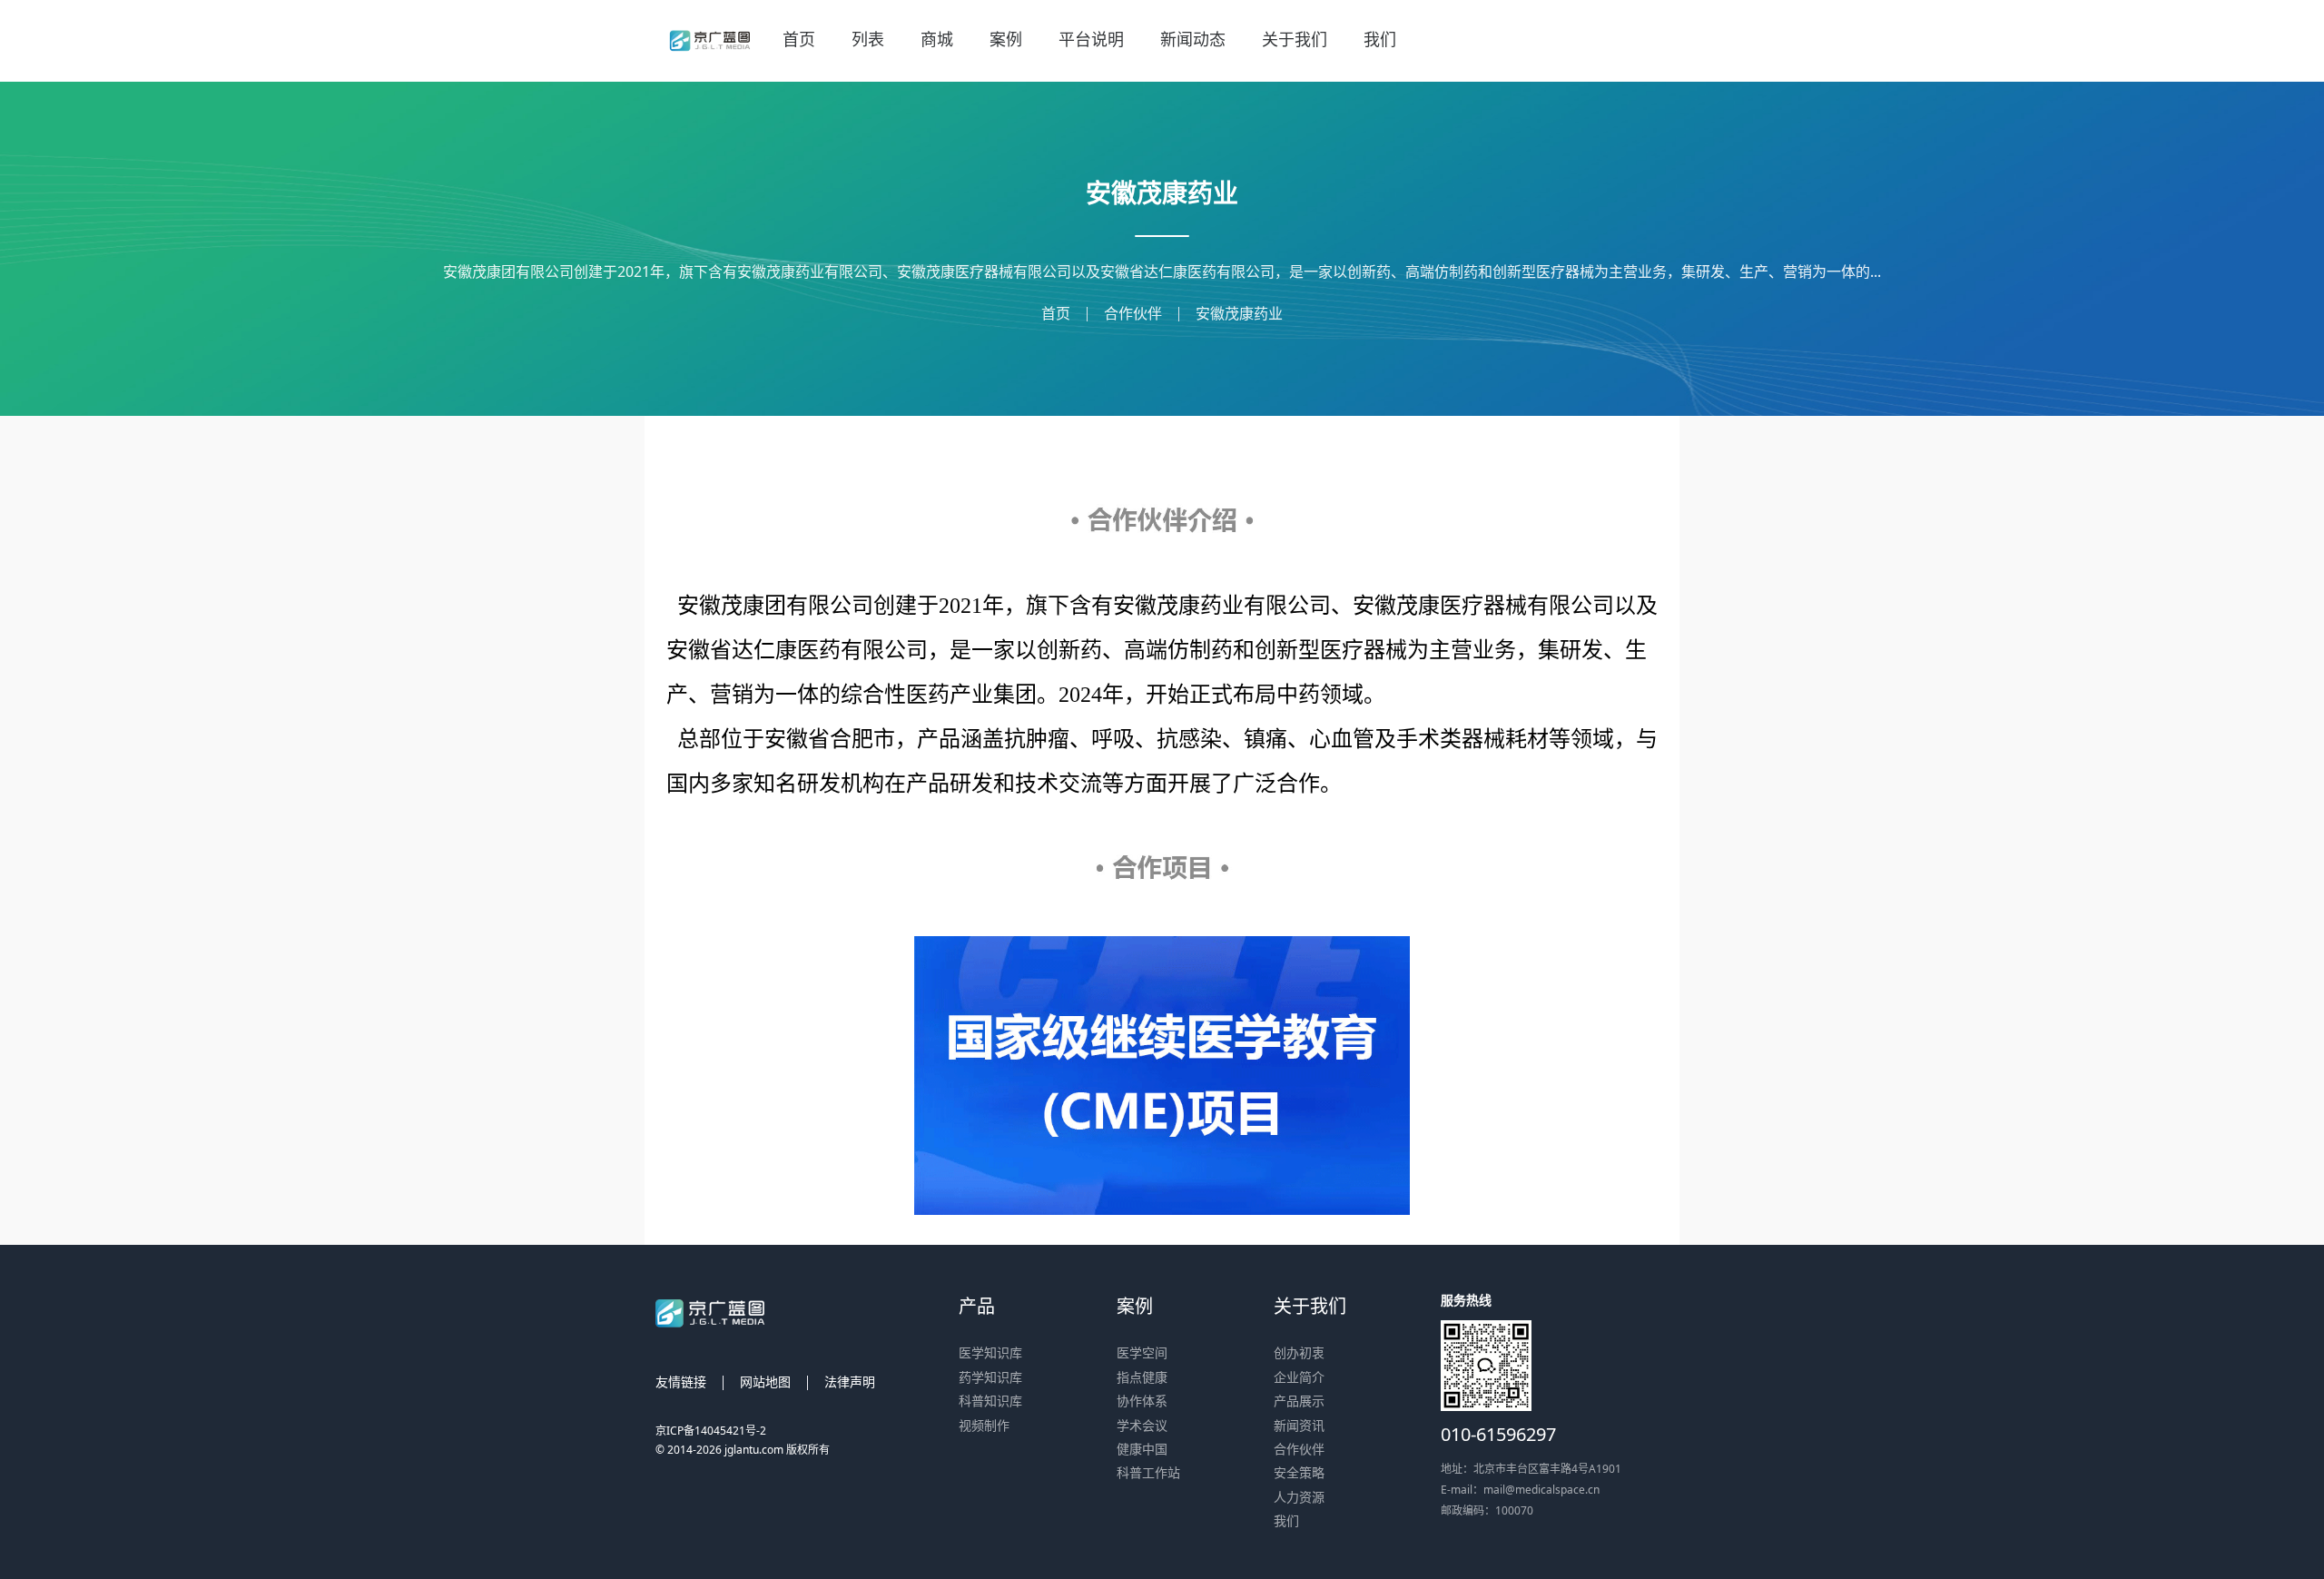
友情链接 (681, 1382)
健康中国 (1142, 1449)
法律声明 (850, 1382)
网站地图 (765, 1382)
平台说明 (1091, 39)
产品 (977, 1306)
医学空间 (1142, 1352)
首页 (799, 39)
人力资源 (1299, 1497)
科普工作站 (1148, 1472)
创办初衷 (1299, 1352)
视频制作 (984, 1425)
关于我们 (1295, 39)
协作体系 (1142, 1401)
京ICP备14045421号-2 (711, 1431)
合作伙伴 (1133, 313)
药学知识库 (990, 1377)
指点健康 (1142, 1377)
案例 (1006, 39)
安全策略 (1299, 1472)
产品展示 (1299, 1401)
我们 (1380, 39)
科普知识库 (990, 1401)
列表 (868, 39)
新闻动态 (1193, 39)
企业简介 (1299, 1377)
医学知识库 (990, 1352)
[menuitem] (799, 41)
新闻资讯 (1299, 1425)
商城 (937, 39)
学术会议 (1142, 1425)
